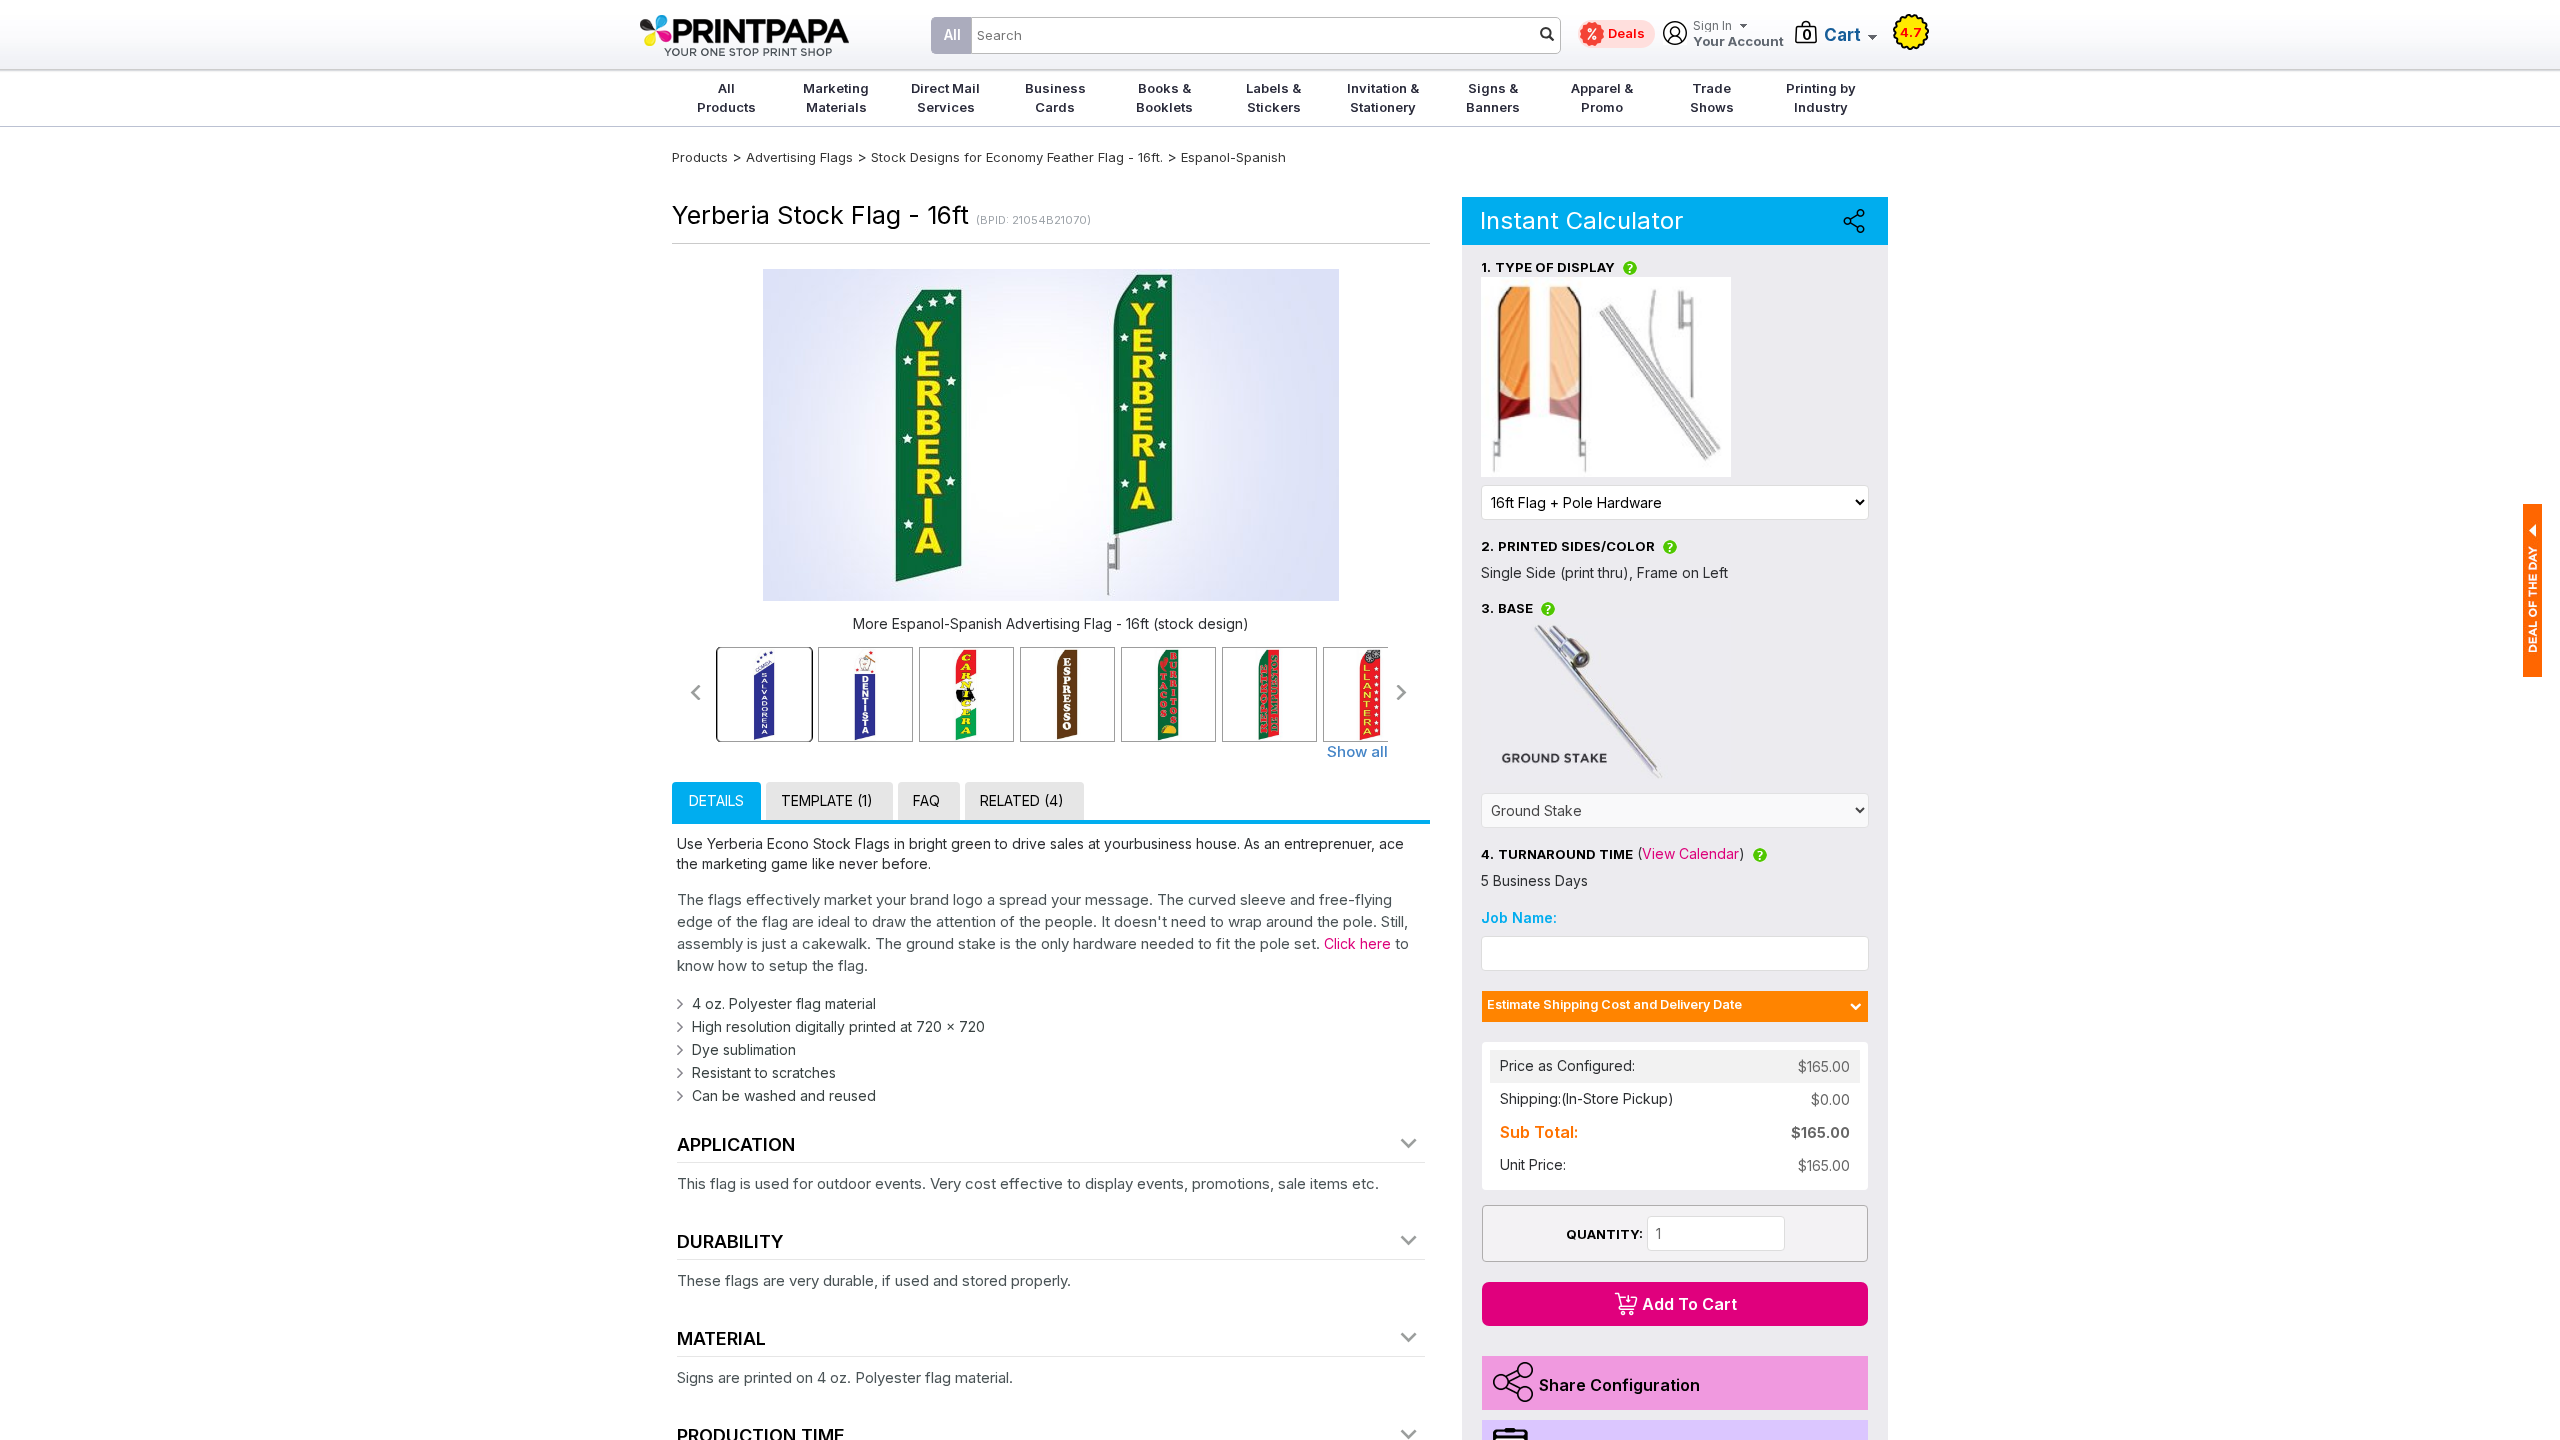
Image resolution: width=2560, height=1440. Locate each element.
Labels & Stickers (1273, 97)
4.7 (1911, 32)
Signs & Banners (1493, 97)
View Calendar (1690, 853)
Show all (1357, 751)
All (952, 34)
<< (694, 692)
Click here (1357, 943)
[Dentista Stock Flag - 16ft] (865, 694)
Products (700, 157)
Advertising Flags (799, 157)
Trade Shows (1712, 97)
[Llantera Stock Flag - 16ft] (1370, 694)
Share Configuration (1619, 1385)
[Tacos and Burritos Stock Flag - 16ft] (1168, 694)
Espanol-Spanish (1233, 157)
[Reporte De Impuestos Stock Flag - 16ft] (1269, 694)
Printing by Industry (1821, 97)
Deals (1626, 33)
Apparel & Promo (1602, 97)
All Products (726, 97)
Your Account (1738, 34)
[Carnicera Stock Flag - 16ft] (966, 694)
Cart (1842, 35)
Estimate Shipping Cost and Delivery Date (1614, 1004)
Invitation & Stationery (1383, 97)
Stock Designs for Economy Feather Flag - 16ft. (1017, 157)
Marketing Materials (836, 97)
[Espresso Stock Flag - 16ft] (1067, 694)
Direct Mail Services (945, 97)
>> (1402, 692)
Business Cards (1055, 97)
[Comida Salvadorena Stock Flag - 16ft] (764, 694)
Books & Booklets (1164, 97)
